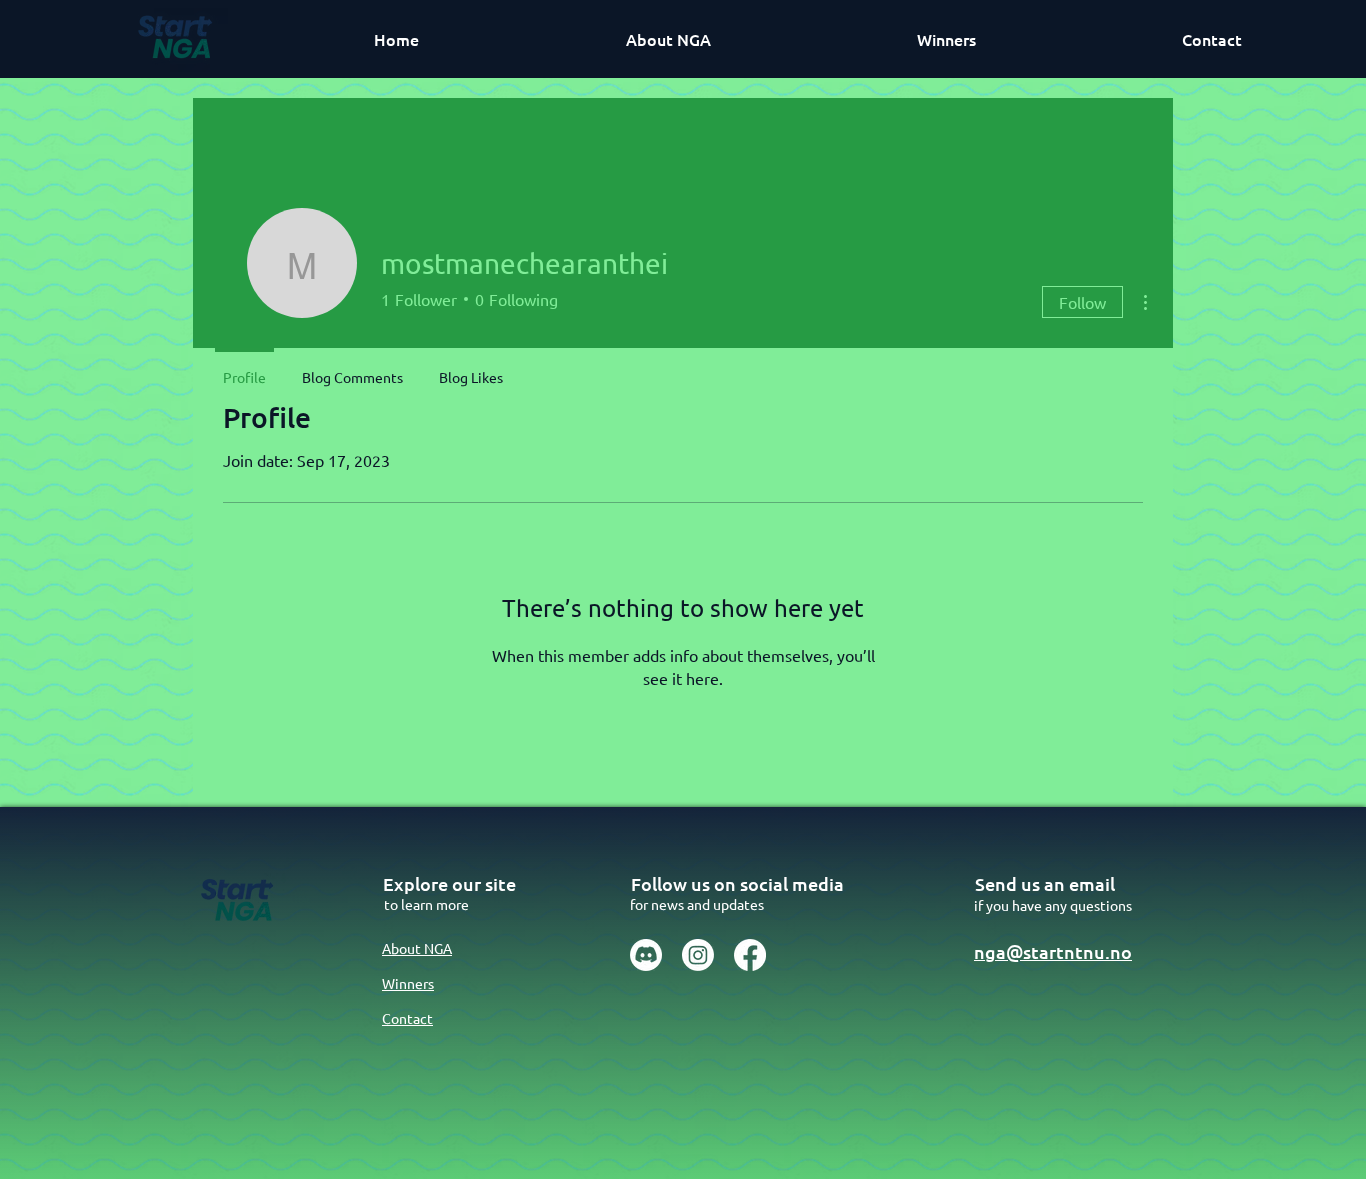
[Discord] (646, 955)
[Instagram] (698, 955)
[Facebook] (750, 955)
